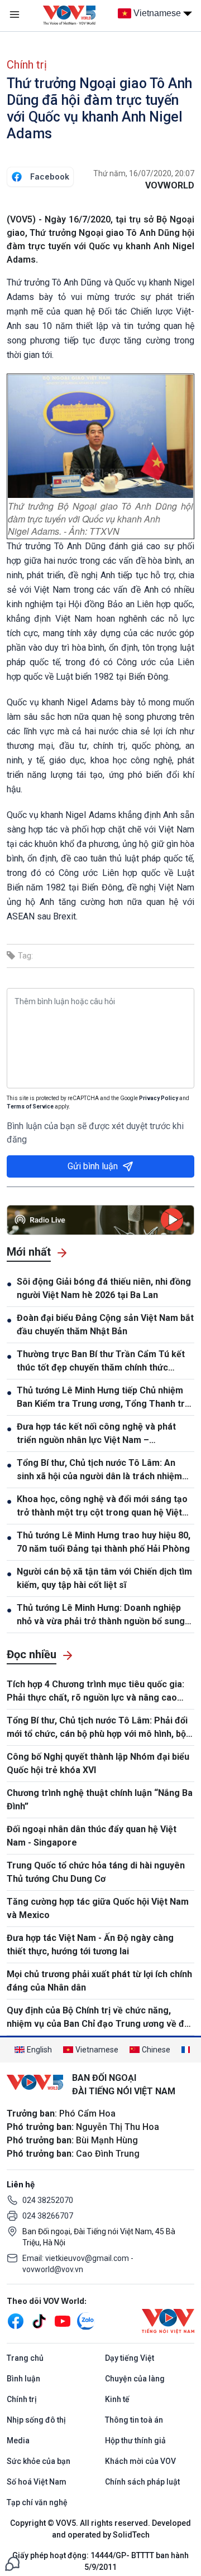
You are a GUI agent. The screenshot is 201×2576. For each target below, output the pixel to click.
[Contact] (12, 2563)
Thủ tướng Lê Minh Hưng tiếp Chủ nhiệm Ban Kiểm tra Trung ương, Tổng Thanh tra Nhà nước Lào (103, 1398)
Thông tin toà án (134, 2420)
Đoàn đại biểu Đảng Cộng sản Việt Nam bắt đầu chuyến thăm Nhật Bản (105, 1325)
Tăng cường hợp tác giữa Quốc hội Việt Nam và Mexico (98, 1908)
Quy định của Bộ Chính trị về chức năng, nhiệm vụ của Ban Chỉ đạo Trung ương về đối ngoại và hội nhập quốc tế (99, 2018)
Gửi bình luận (93, 1166)
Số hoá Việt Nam (37, 2482)
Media (18, 2441)
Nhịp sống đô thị (36, 2420)
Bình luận (23, 2379)
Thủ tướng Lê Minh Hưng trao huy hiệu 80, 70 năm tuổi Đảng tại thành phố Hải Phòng (104, 1542)
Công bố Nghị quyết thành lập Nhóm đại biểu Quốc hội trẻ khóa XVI (98, 1763)
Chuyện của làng (135, 2379)
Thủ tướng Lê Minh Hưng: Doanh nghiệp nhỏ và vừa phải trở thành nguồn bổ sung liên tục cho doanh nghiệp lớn (101, 1615)
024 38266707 (48, 2216)
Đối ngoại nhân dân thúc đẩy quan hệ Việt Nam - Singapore (92, 1836)
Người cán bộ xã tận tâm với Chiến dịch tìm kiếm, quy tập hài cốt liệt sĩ (104, 1578)
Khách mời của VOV (140, 2461)
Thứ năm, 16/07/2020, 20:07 (144, 173)
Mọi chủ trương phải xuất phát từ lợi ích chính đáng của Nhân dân (99, 1981)
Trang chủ (25, 2358)
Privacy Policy (159, 1098)
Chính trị (27, 65)
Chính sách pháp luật (142, 2482)
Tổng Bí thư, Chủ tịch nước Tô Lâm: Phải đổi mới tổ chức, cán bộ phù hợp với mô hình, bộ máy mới (97, 1728)
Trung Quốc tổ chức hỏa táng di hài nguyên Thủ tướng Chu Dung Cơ (96, 1872)
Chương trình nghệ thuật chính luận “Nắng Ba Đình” (100, 1800)
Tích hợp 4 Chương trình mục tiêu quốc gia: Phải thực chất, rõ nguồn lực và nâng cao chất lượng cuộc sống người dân (95, 1692)
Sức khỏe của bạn (39, 2461)
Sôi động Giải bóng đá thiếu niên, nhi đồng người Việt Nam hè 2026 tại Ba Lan (104, 1288)
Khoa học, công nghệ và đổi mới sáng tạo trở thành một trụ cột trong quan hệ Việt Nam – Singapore (102, 1507)
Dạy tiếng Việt (130, 2358)
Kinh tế (117, 2399)
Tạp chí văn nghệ (37, 2502)
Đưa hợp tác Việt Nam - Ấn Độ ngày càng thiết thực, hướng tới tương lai (90, 1945)
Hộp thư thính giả (135, 2441)
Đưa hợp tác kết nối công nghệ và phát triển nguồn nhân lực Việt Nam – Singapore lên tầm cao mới (96, 1434)
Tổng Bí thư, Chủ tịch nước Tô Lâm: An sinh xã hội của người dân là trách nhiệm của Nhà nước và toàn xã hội (99, 1470)
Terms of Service (30, 1107)
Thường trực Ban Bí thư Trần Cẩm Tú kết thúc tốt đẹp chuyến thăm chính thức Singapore (101, 1362)
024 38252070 (48, 2200)
